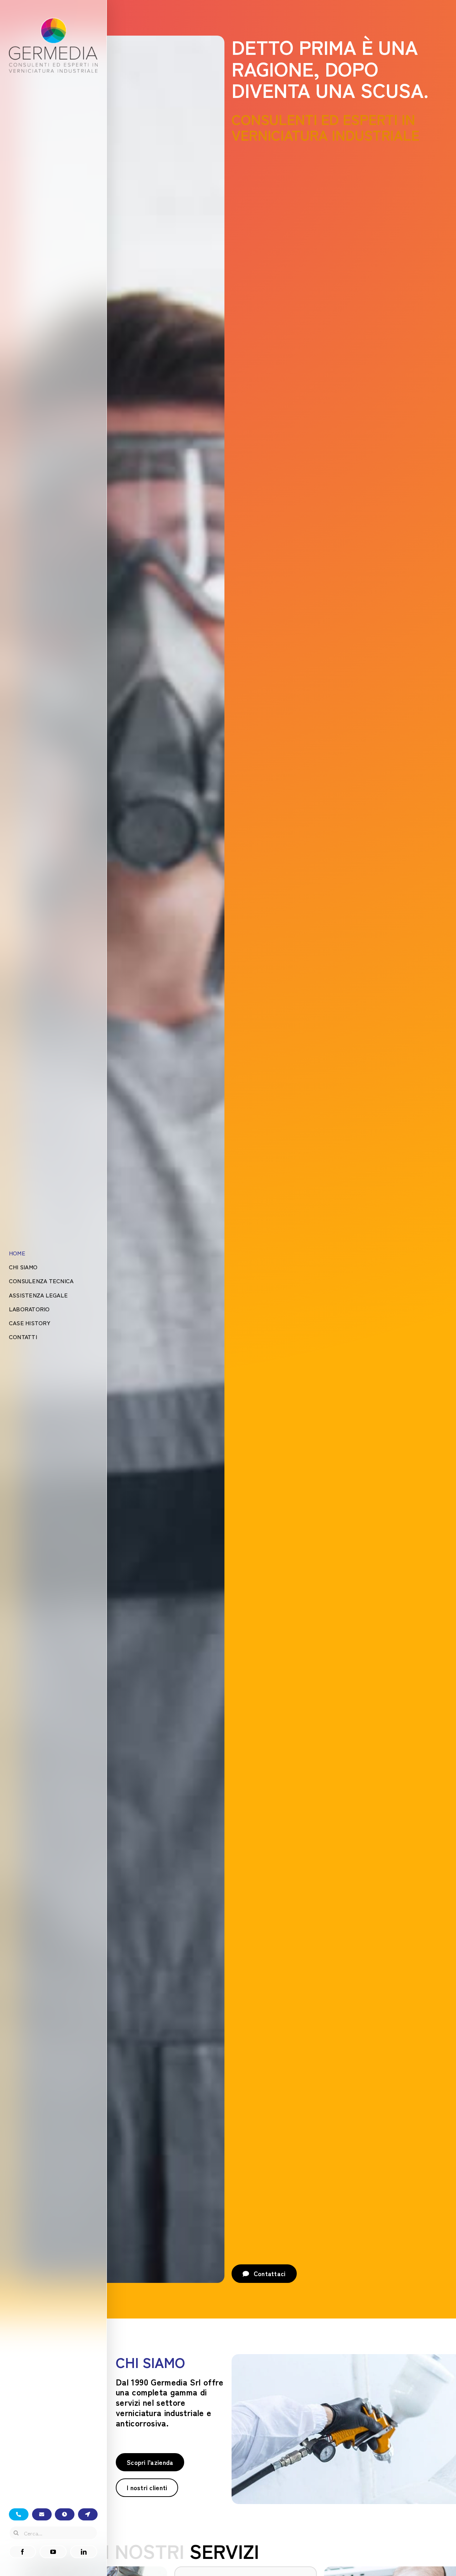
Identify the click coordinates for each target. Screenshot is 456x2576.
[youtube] (53, 2552)
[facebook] (22, 2552)
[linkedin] (84, 2552)
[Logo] (53, 21)
